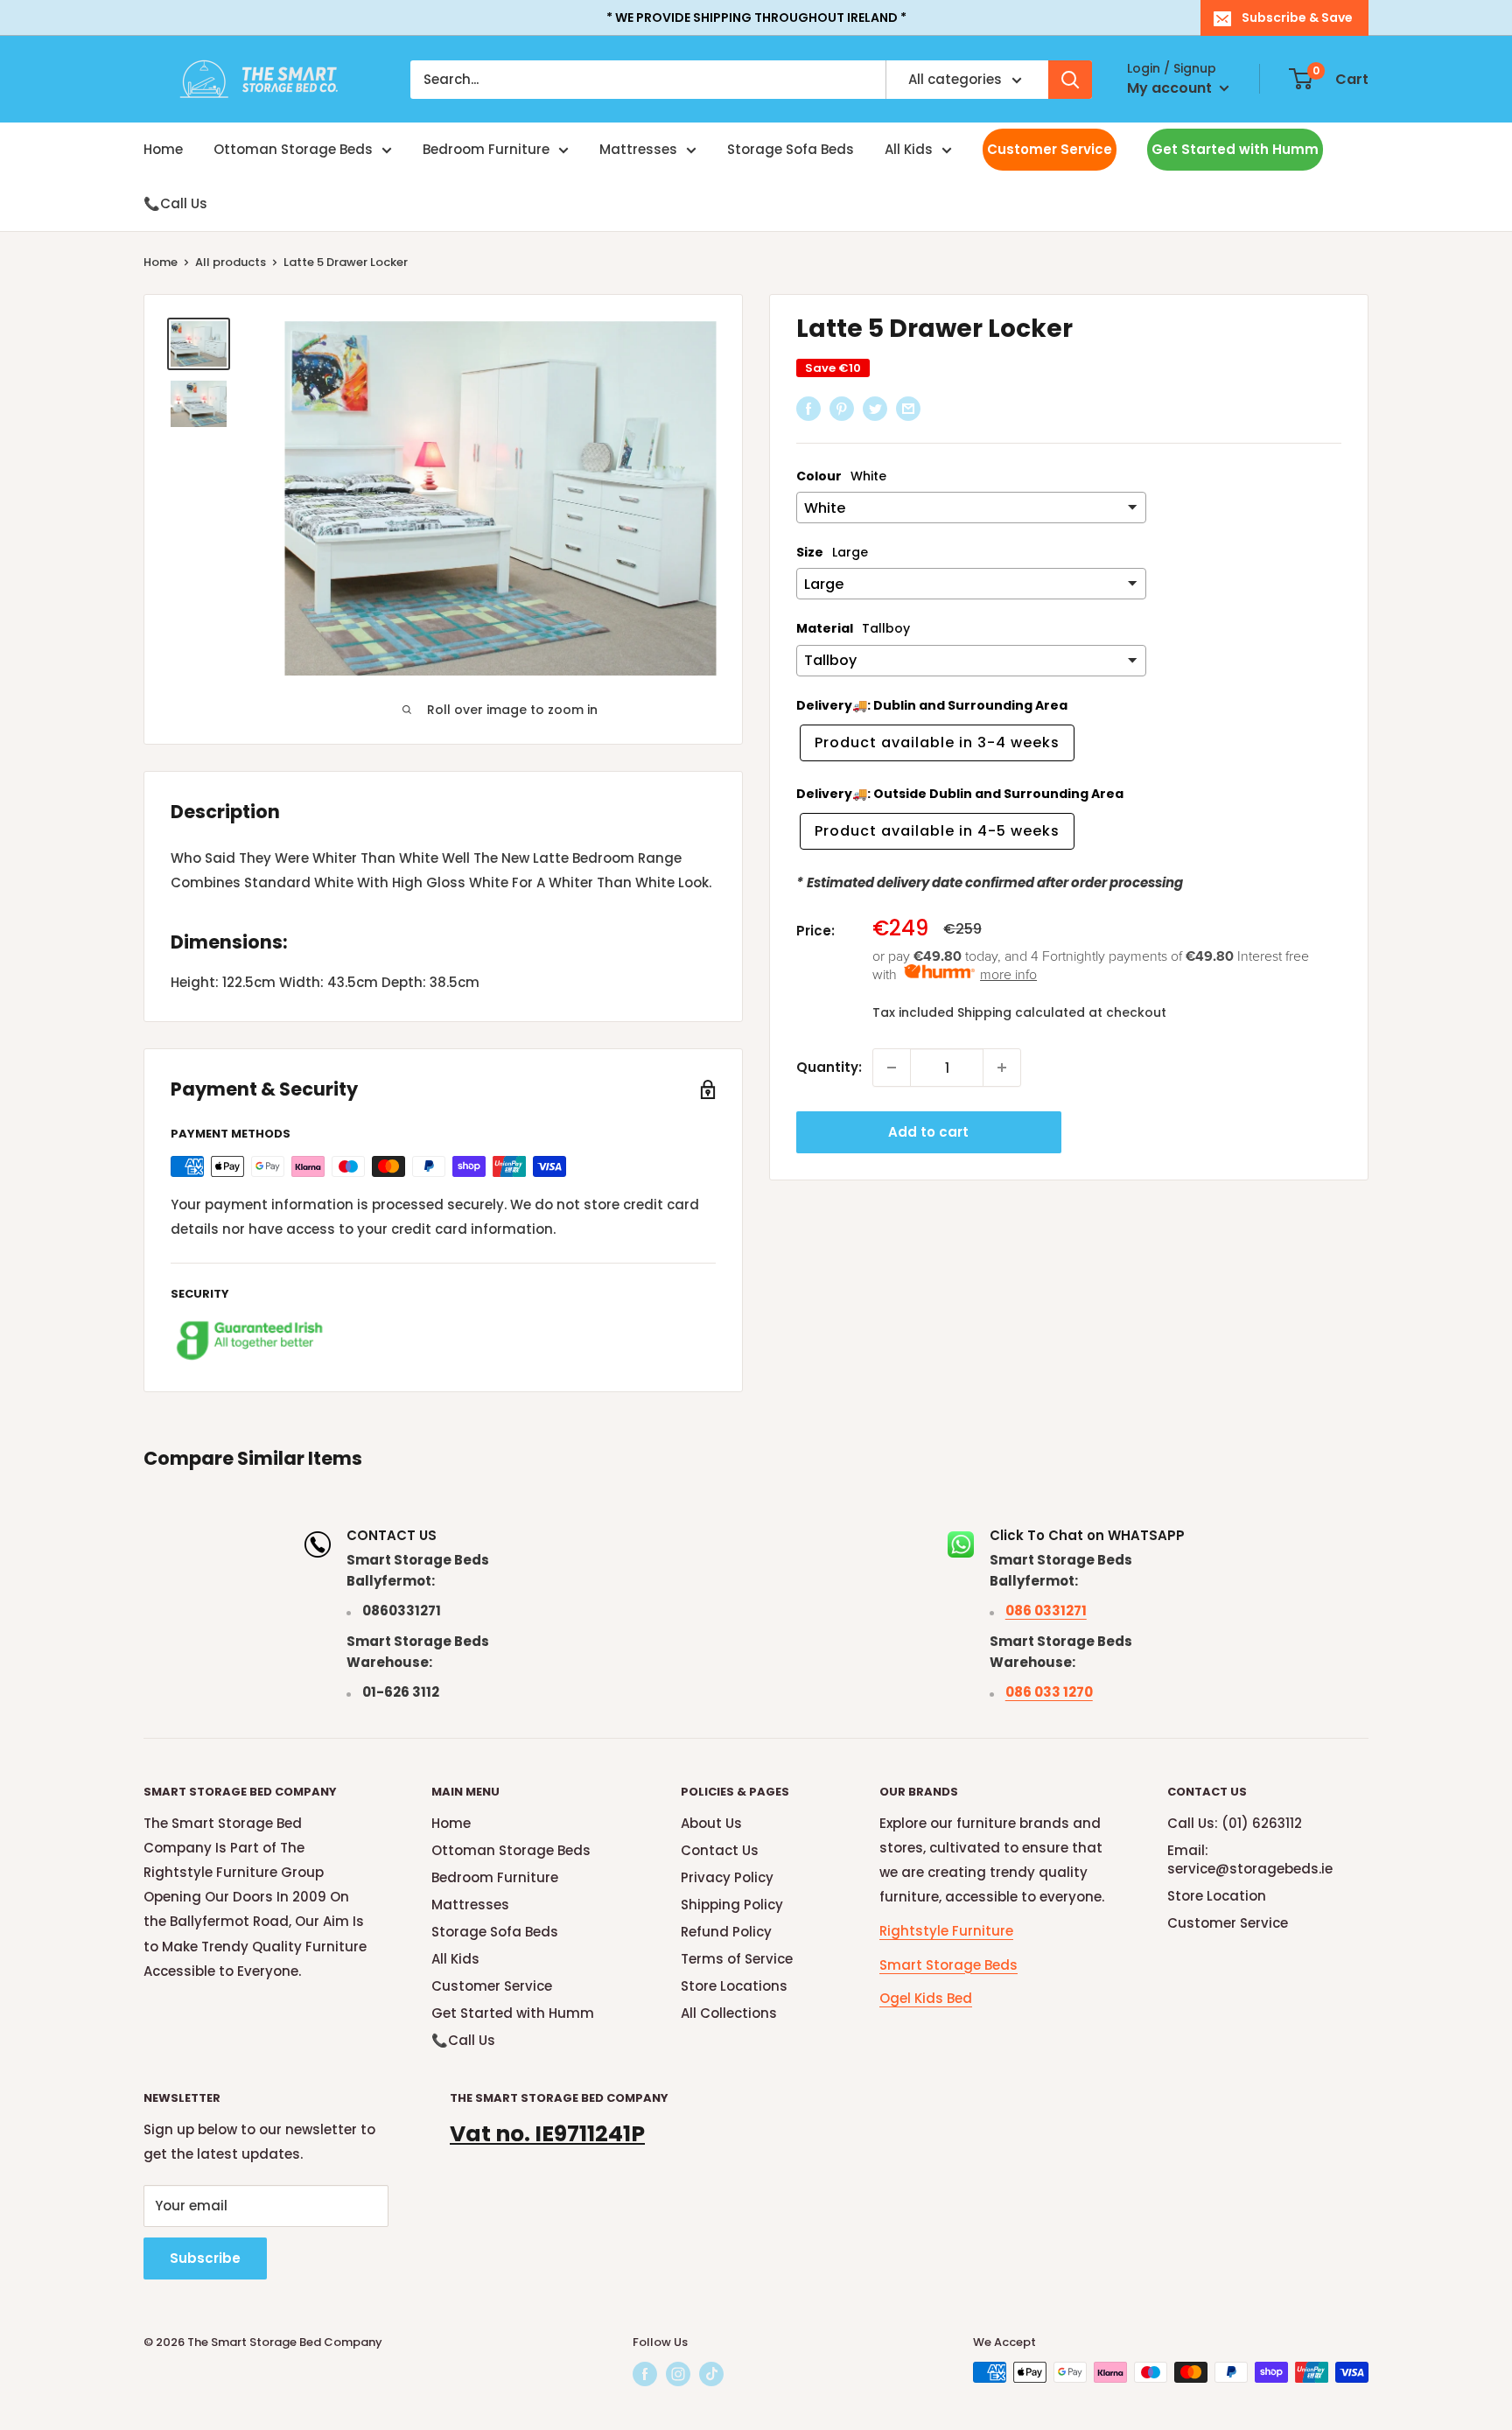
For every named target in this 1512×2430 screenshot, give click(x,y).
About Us (711, 1823)
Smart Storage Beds (948, 1965)
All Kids (909, 149)
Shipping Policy (732, 1905)
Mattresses (638, 149)
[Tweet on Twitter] (875, 409)
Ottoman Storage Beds (293, 149)
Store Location (1217, 1896)
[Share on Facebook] (808, 409)
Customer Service (1050, 149)
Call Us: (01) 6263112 (1235, 1823)
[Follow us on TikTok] (711, 2374)
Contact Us (720, 1850)
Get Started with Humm (1235, 149)
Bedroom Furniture (486, 149)
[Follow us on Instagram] (678, 2374)
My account (1171, 88)
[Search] (1070, 80)
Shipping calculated (1021, 1012)
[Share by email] (908, 409)
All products (231, 262)
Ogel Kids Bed (926, 1998)
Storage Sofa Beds (791, 149)
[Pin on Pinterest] (842, 409)
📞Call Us (175, 203)
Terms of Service (737, 1959)
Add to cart (928, 1132)
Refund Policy (726, 1932)
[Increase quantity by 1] (1002, 1068)
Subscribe (205, 2258)
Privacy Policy (727, 1877)
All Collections (729, 2013)
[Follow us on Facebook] (645, 2374)
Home (163, 149)
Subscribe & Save (1297, 18)
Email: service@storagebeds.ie (1250, 1859)
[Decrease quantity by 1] (892, 1068)
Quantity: (829, 1067)
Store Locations (734, 1986)
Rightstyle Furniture (946, 1931)
